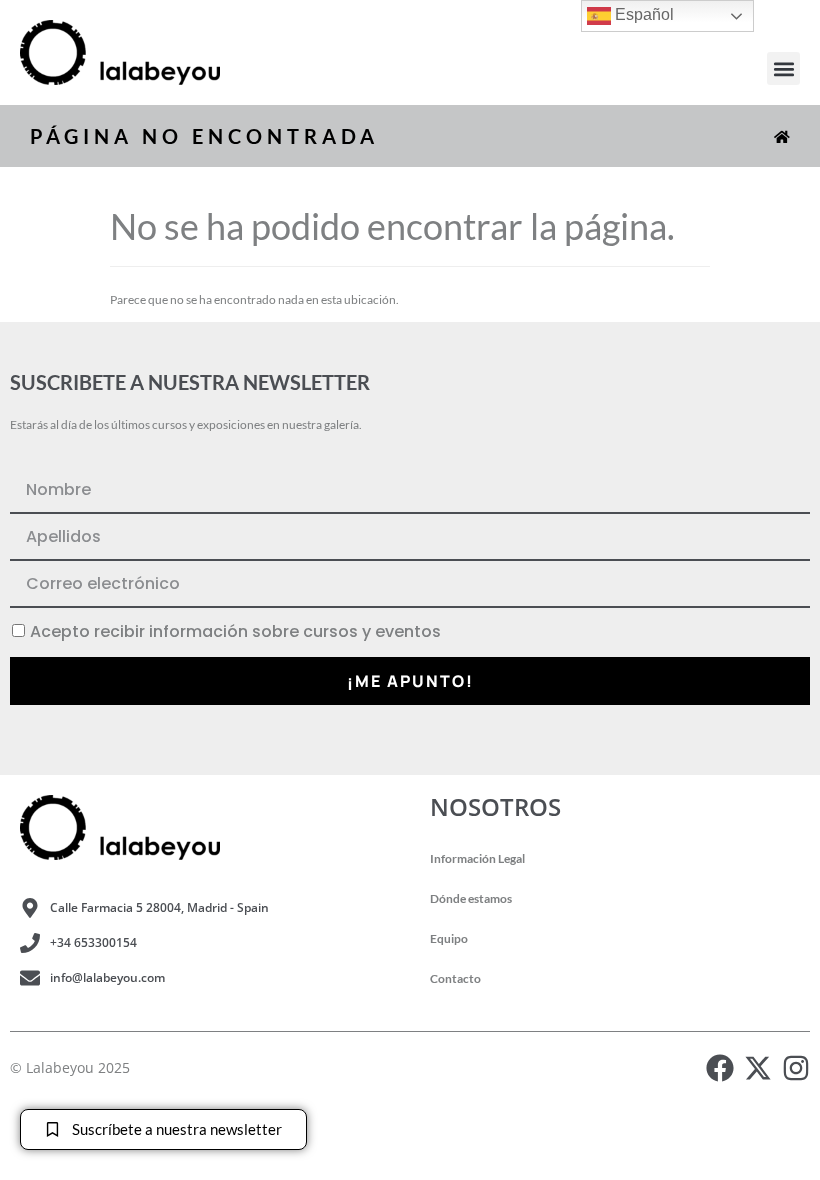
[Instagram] (796, 1068)
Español (642, 14)
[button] (783, 68)
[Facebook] (720, 1068)
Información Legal (477, 858)
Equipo (449, 938)
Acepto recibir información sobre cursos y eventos (235, 632)
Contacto (455, 978)
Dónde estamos (471, 898)
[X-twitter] (758, 1068)
